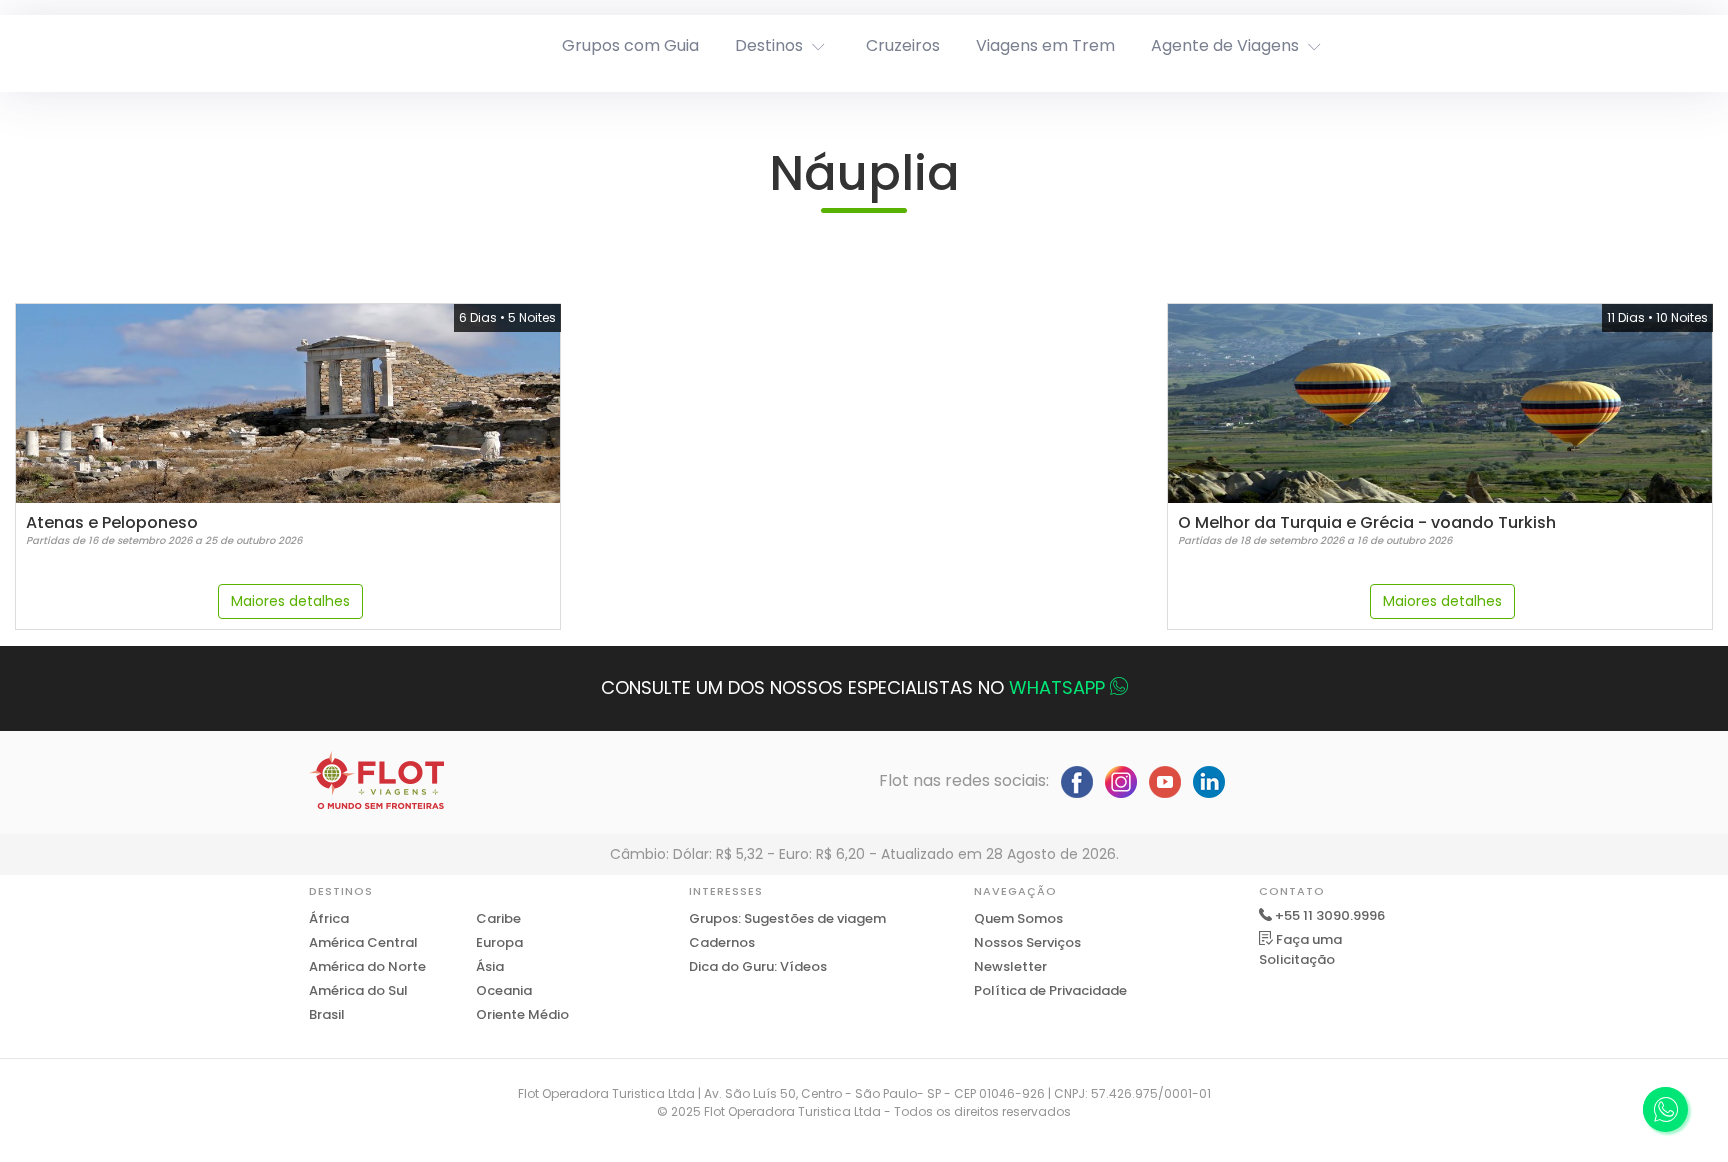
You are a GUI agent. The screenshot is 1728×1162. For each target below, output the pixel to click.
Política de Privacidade (1050, 990)
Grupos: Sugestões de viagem (787, 918)
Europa (499, 942)
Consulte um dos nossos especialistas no (853, 687)
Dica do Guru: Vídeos (758, 966)
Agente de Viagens (1225, 45)
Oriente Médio (522, 1014)
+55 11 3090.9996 (1330, 915)
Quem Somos (1018, 918)
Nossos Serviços (1027, 942)
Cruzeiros (903, 45)
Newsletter (1010, 966)
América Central (363, 942)
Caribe (498, 918)
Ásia (490, 966)
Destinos (769, 45)
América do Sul (358, 990)
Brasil (327, 1014)
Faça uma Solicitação (1300, 949)
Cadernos (722, 942)
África (329, 918)
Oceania (504, 990)
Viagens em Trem (1045, 45)
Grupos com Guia (630, 45)
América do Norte (367, 966)
